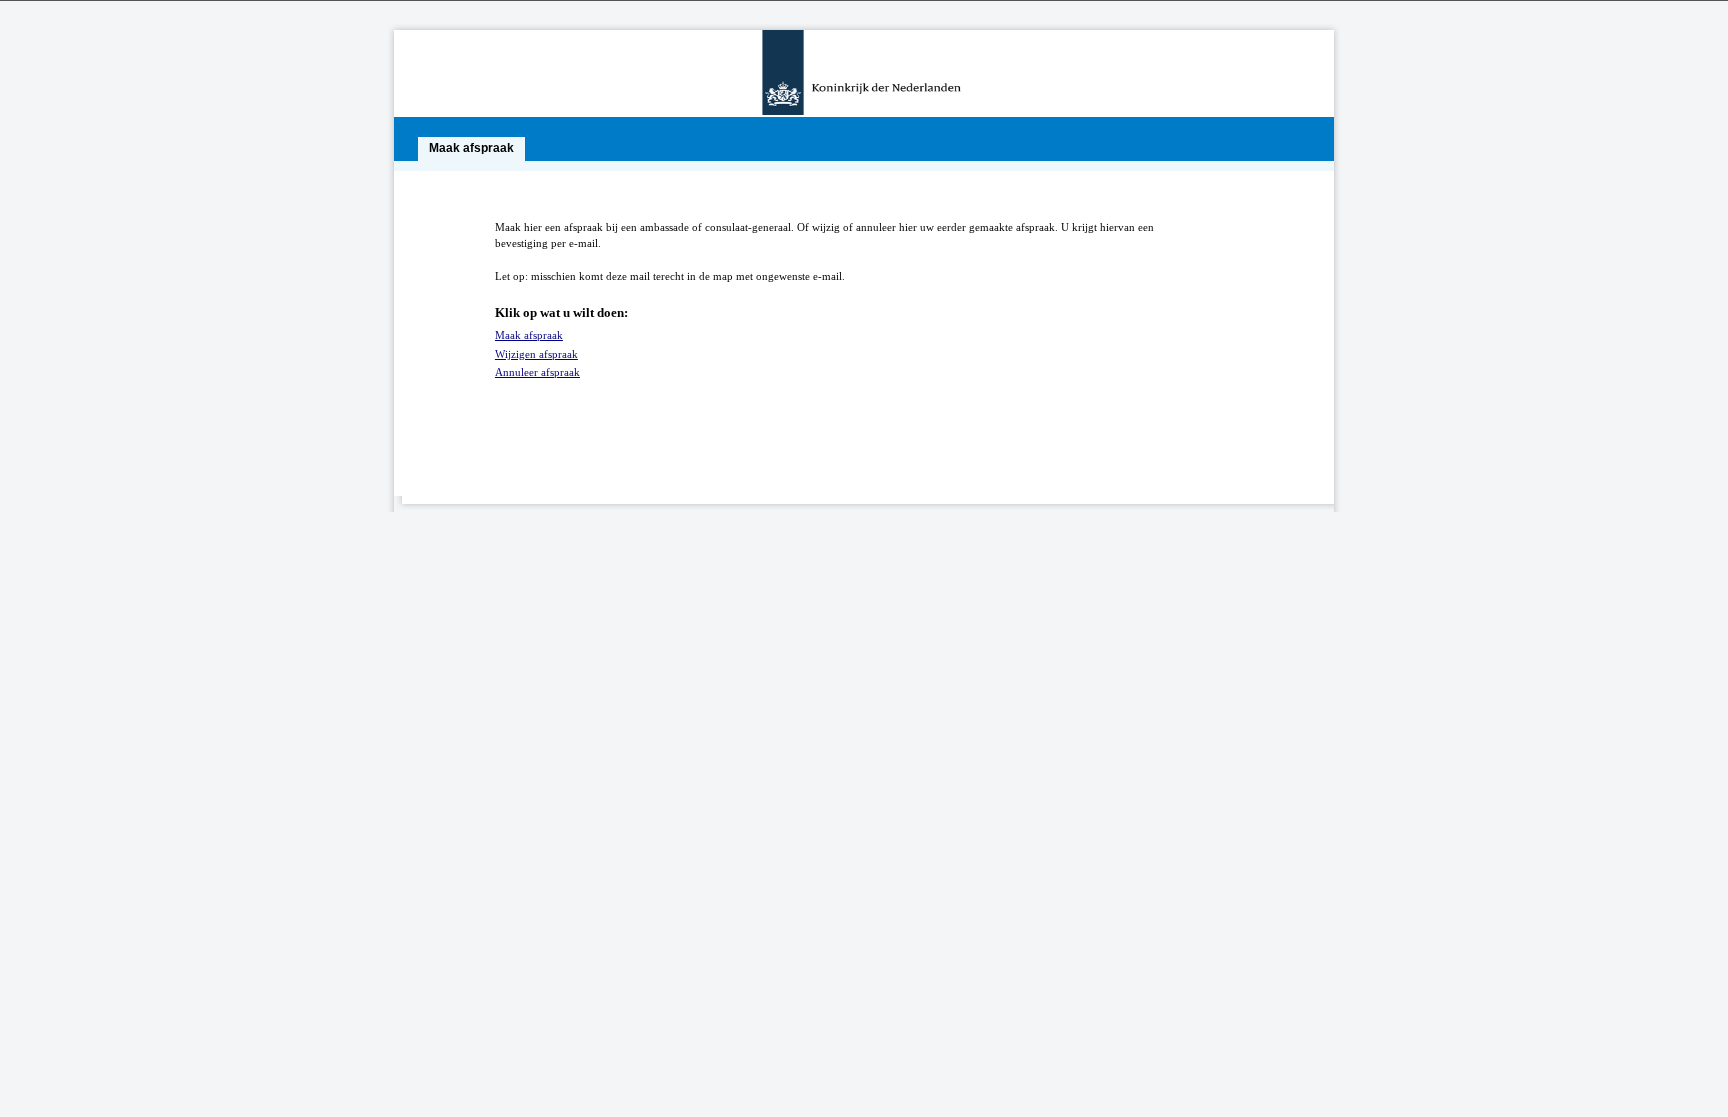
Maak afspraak (529, 335)
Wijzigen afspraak (536, 354)
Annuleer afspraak (537, 372)
